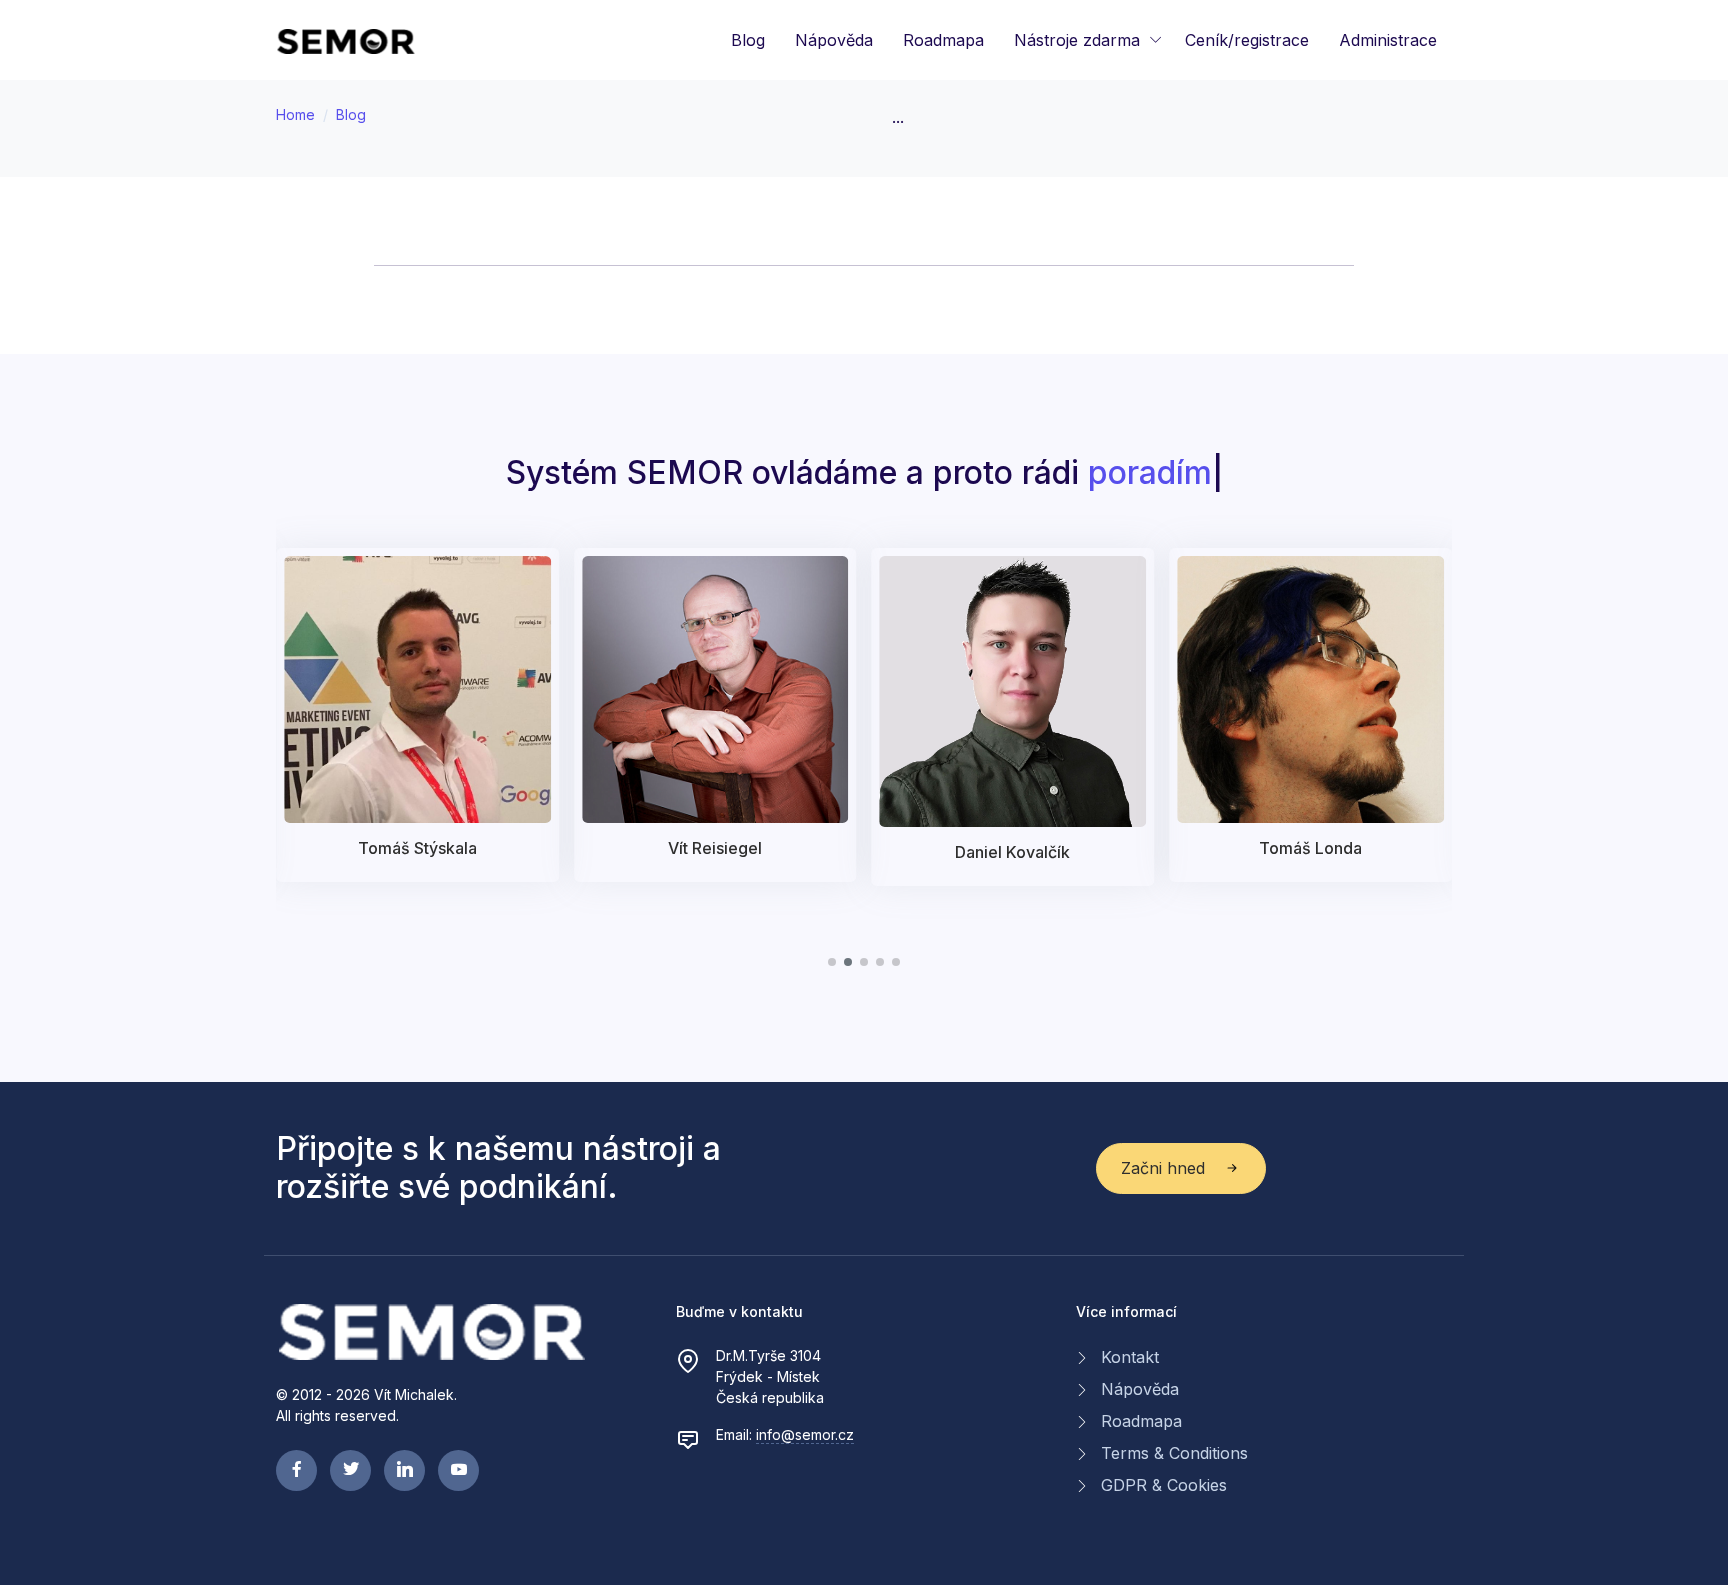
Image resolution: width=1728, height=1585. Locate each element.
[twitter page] (350, 1470)
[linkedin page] (404, 1470)
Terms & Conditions (1174, 1453)
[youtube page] (458, 1470)
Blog (748, 40)
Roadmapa (943, 40)
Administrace (1388, 40)
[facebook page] (296, 1470)
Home (295, 114)
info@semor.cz (805, 1434)
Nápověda (834, 40)
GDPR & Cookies (1164, 1485)
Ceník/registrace (1247, 40)
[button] (832, 962)
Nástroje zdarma (1077, 40)
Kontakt (1130, 1357)
